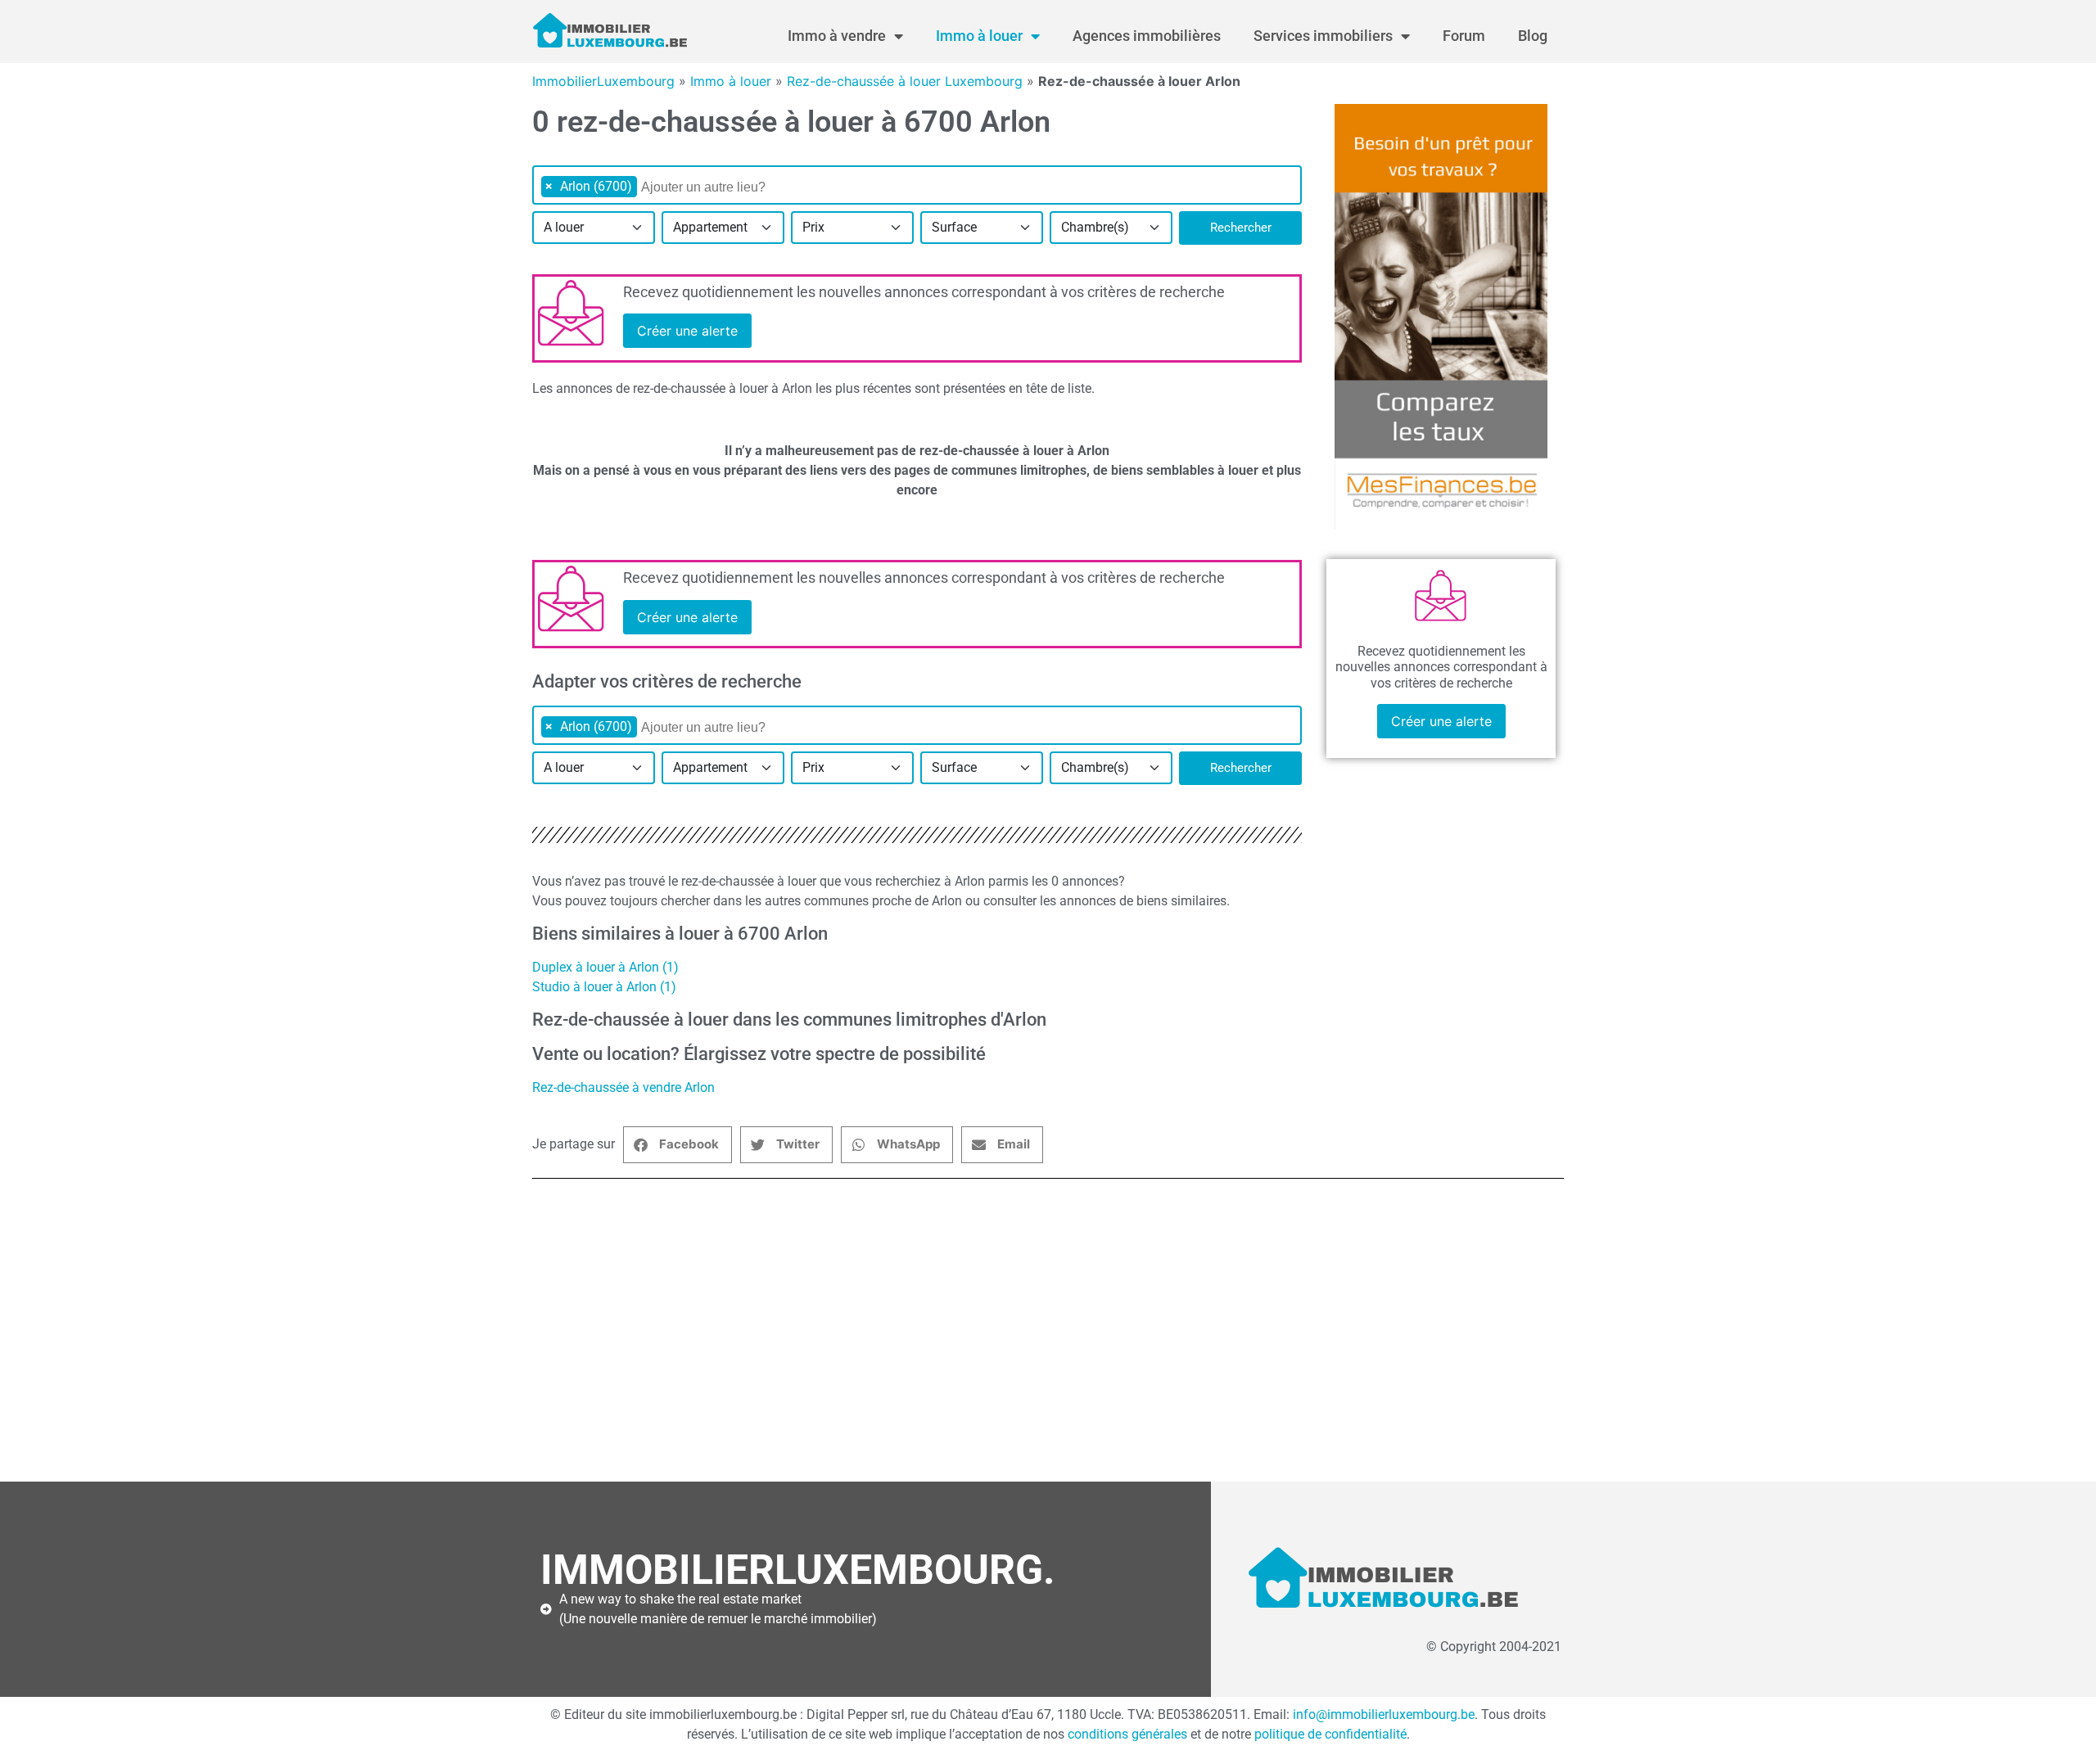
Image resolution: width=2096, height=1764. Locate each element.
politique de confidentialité (1330, 1734)
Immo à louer (979, 36)
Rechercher (1241, 228)
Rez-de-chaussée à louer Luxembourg (905, 81)
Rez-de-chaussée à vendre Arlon (623, 1087)
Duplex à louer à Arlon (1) (605, 967)
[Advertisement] (1032, 1330)
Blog (1533, 36)
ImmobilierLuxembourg (603, 81)
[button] (678, 1145)
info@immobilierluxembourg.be (1384, 1714)
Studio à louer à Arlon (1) (604, 987)
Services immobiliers (1323, 36)
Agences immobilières (1147, 36)
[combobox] (917, 185)
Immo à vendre (837, 36)
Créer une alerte (687, 331)
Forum (1464, 36)
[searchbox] (725, 187)
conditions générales (1127, 1734)
